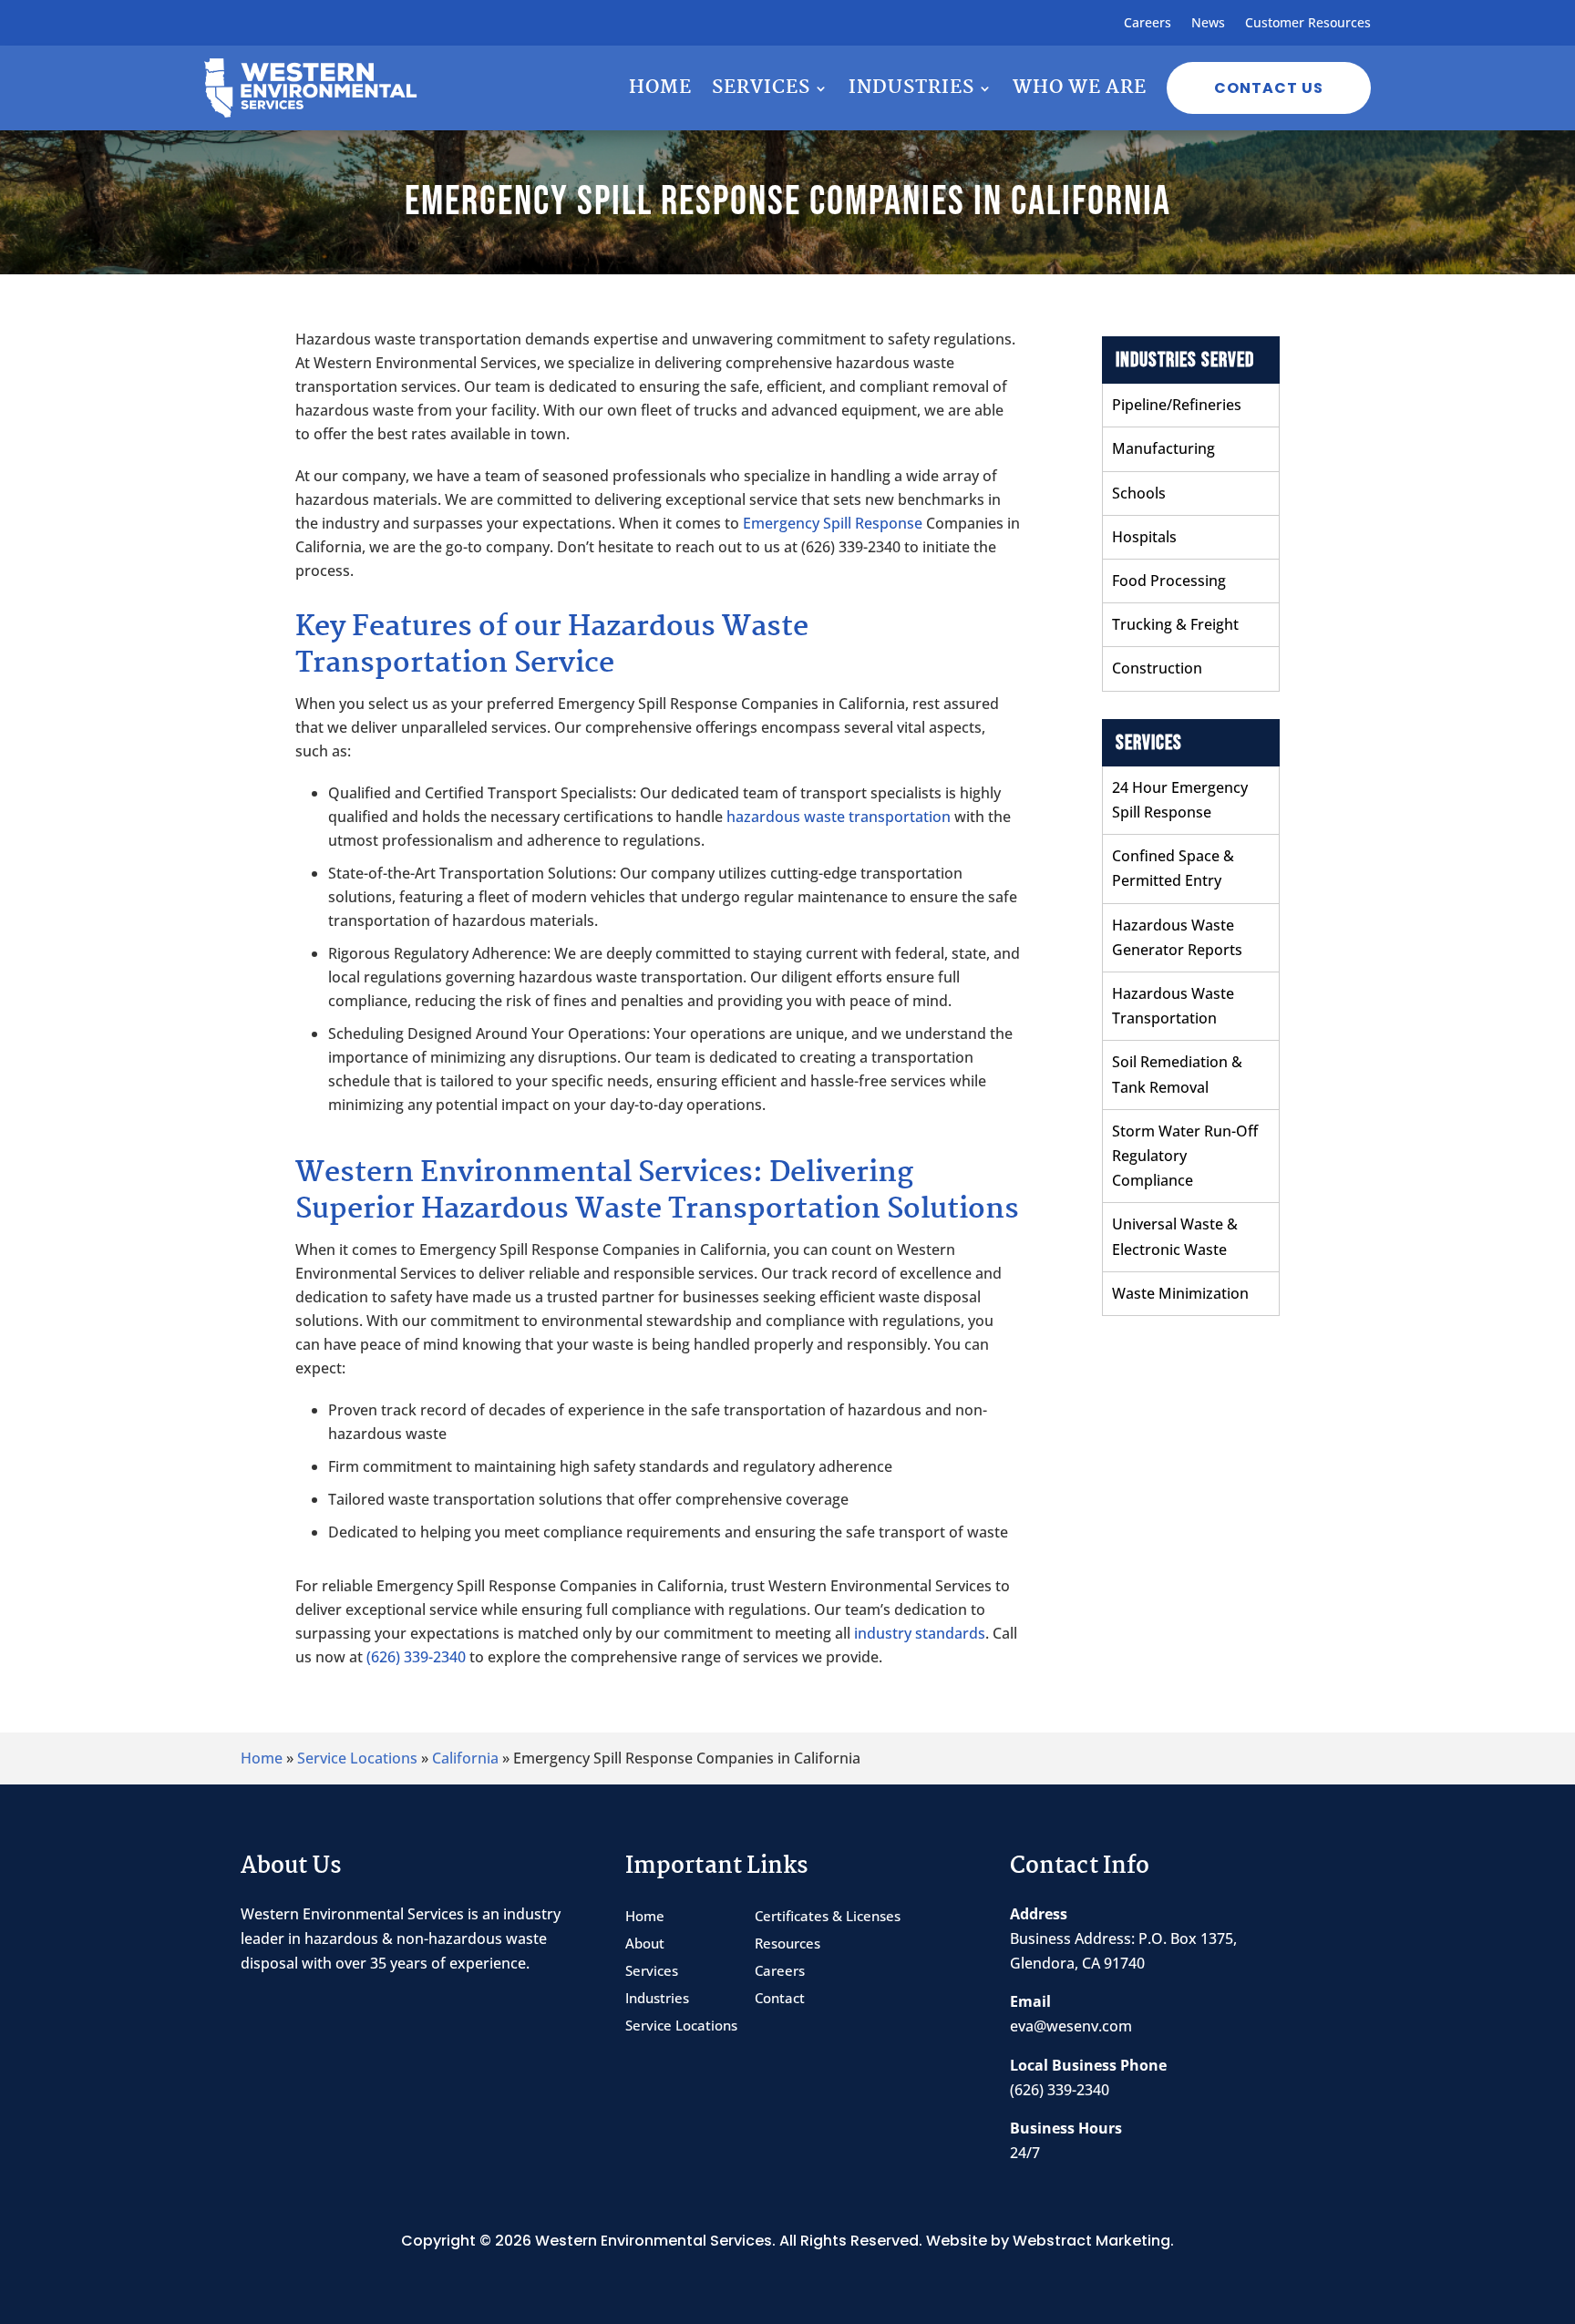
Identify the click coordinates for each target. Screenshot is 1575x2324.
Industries (911, 87)
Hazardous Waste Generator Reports (1177, 937)
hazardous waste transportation (839, 817)
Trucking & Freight (1175, 624)
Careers (1148, 24)
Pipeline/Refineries (1177, 405)
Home (660, 87)
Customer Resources (1308, 24)
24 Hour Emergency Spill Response (1180, 800)
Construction (1157, 668)
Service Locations (357, 1758)
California (465, 1758)
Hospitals (1144, 537)
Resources (787, 1944)
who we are (1080, 87)
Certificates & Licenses (828, 1917)
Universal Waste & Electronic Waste (1175, 1236)
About (645, 1944)
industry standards (920, 1633)
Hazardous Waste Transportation (1173, 1006)
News (1208, 24)
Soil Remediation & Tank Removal (1177, 1074)
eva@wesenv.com (1071, 2026)
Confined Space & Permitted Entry (1173, 868)
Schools (1139, 493)
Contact (780, 1999)
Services (761, 87)
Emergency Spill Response (833, 523)
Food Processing (1169, 581)
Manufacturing (1163, 448)
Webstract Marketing (1091, 2241)
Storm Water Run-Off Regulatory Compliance (1185, 1156)
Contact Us (1269, 88)
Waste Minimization (1180, 1293)
